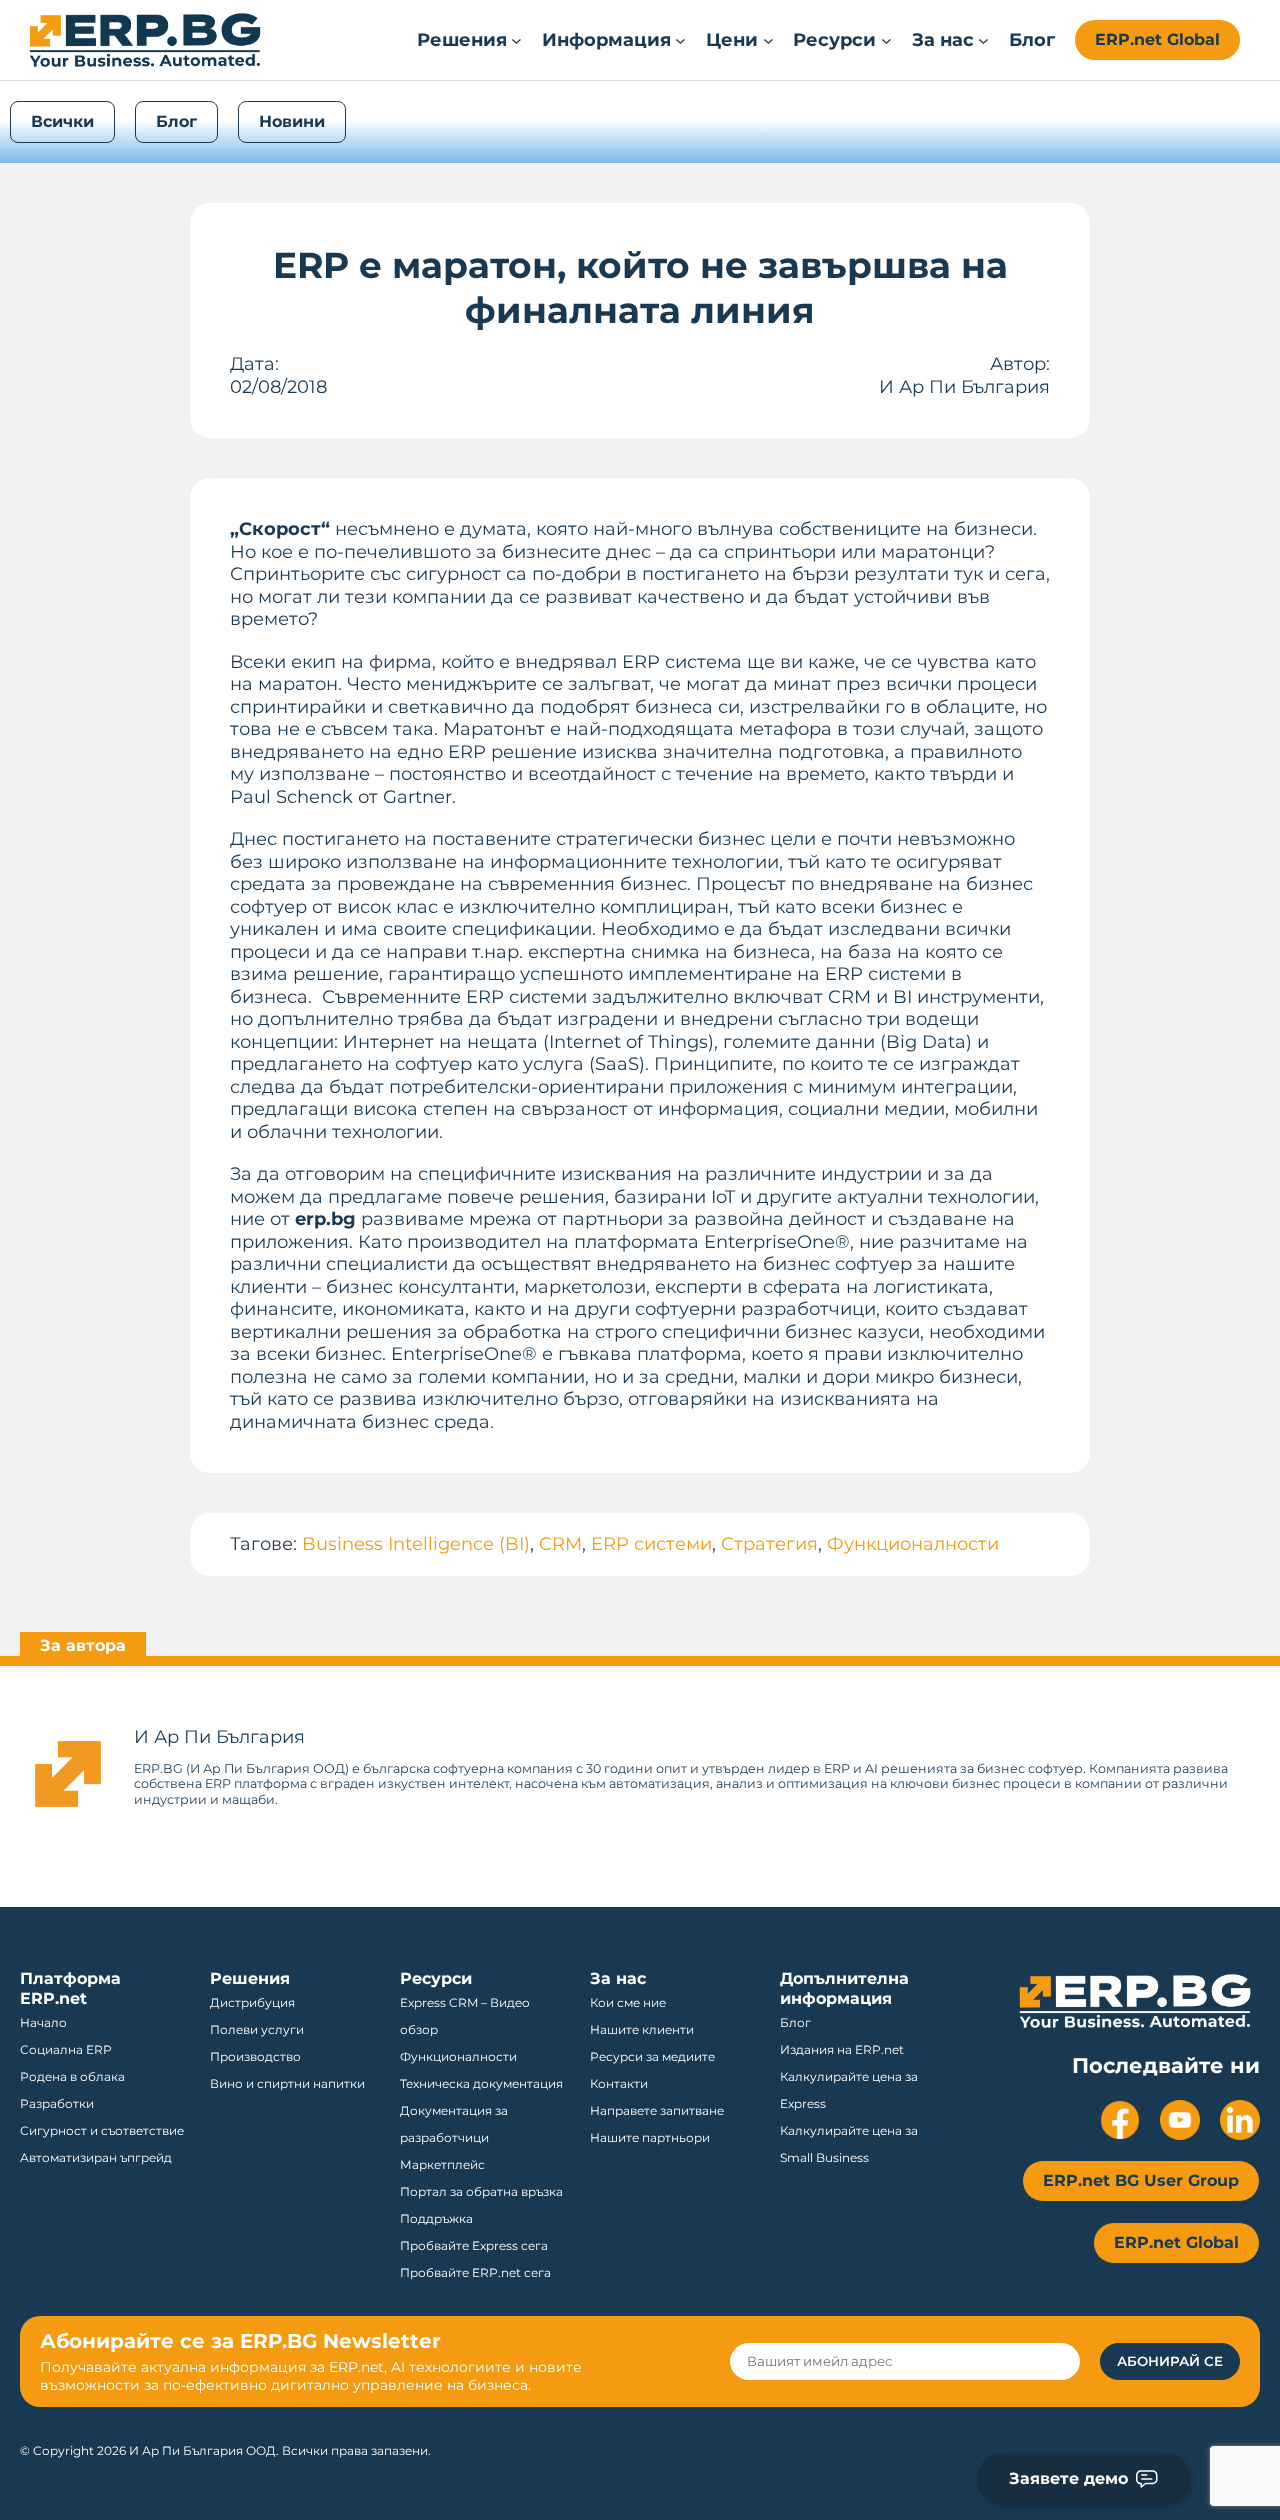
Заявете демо (1068, 2478)
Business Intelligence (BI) (416, 1544)
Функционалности (913, 1544)
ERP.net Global (1157, 39)
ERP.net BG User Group (1141, 2180)
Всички (62, 121)
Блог (176, 121)
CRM (560, 1544)
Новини (292, 121)
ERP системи (651, 1544)
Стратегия (769, 1544)
